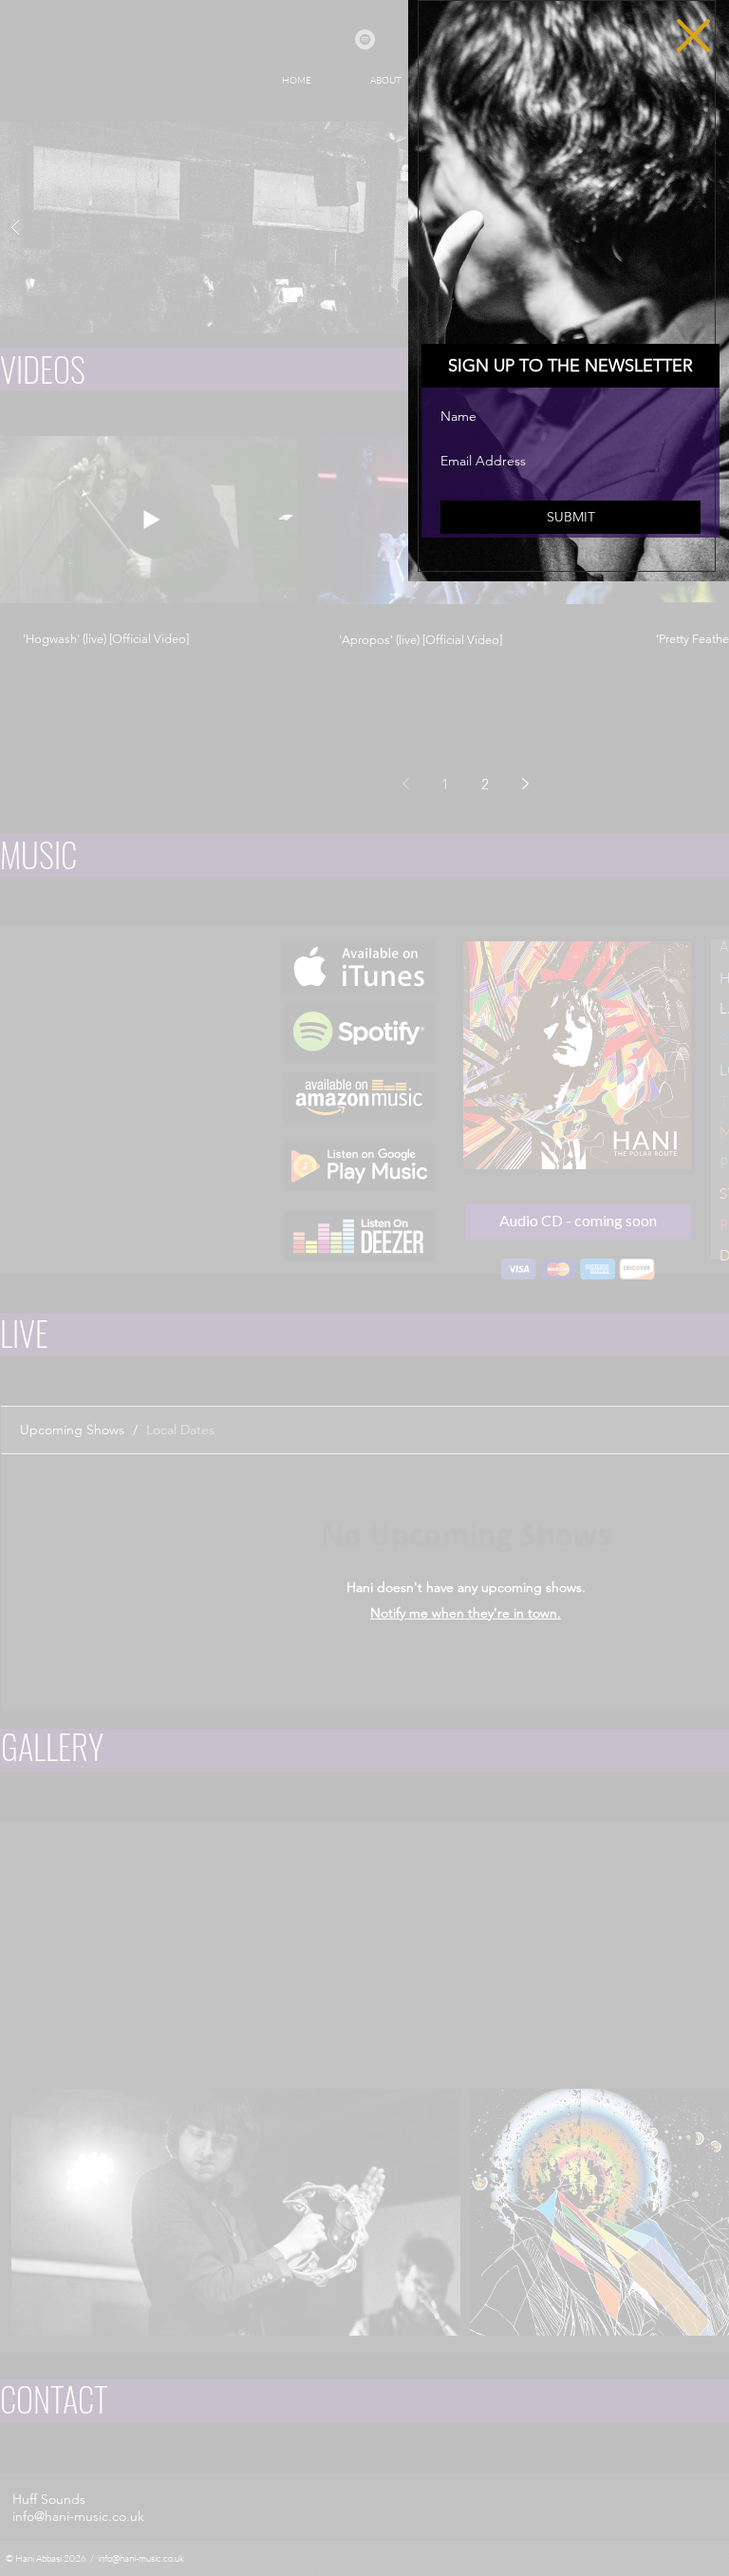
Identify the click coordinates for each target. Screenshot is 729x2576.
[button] (693, 36)
